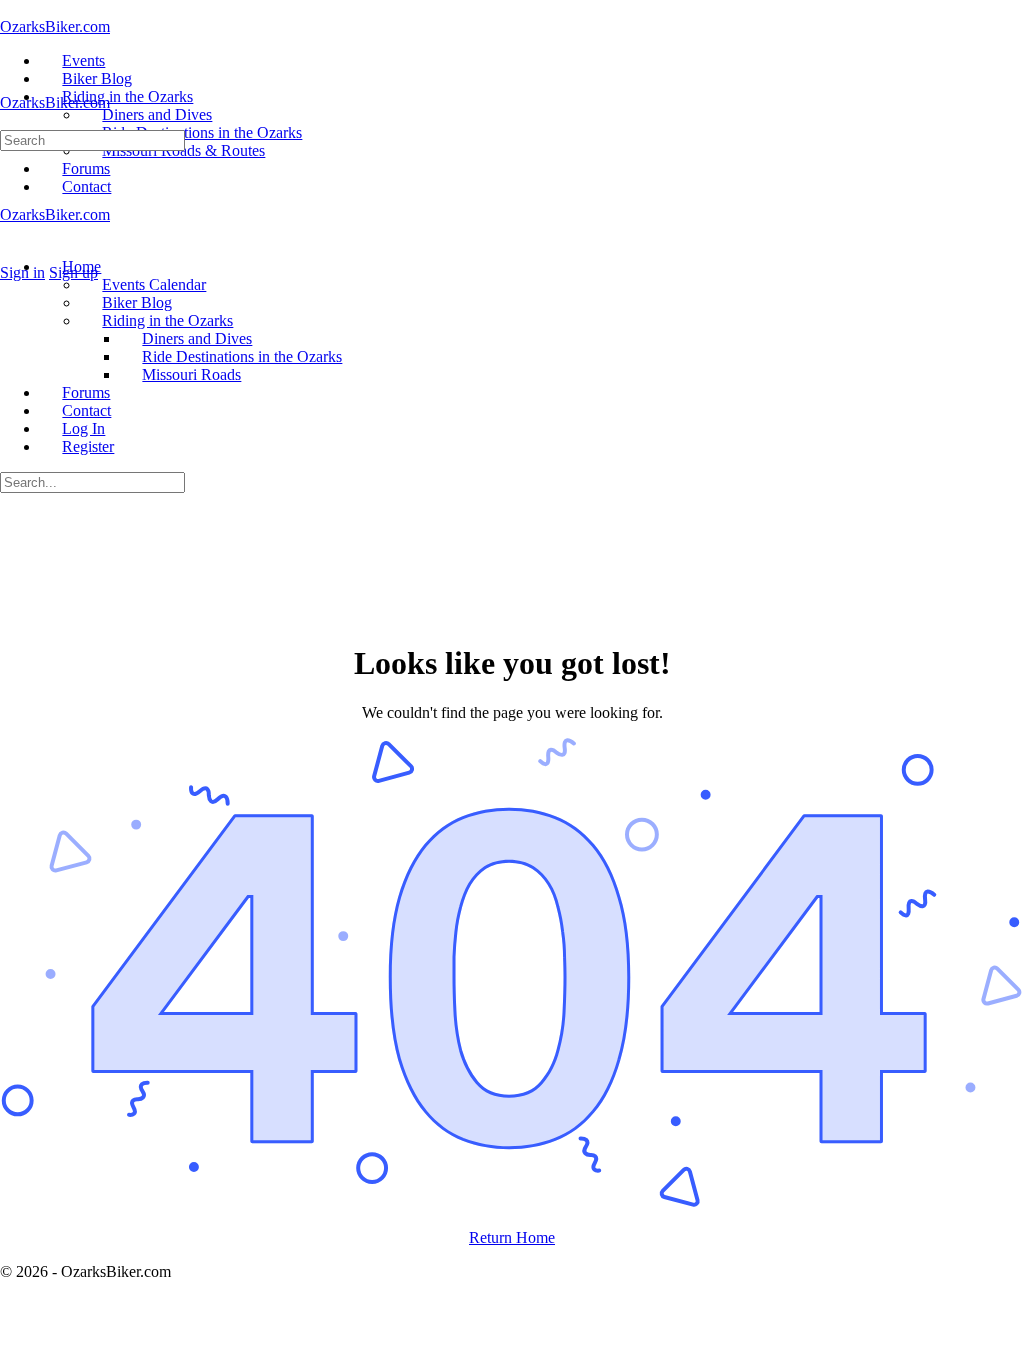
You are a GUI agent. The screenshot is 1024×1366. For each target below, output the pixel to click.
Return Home (512, 1237)
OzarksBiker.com (55, 26)
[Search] (11, 254)
